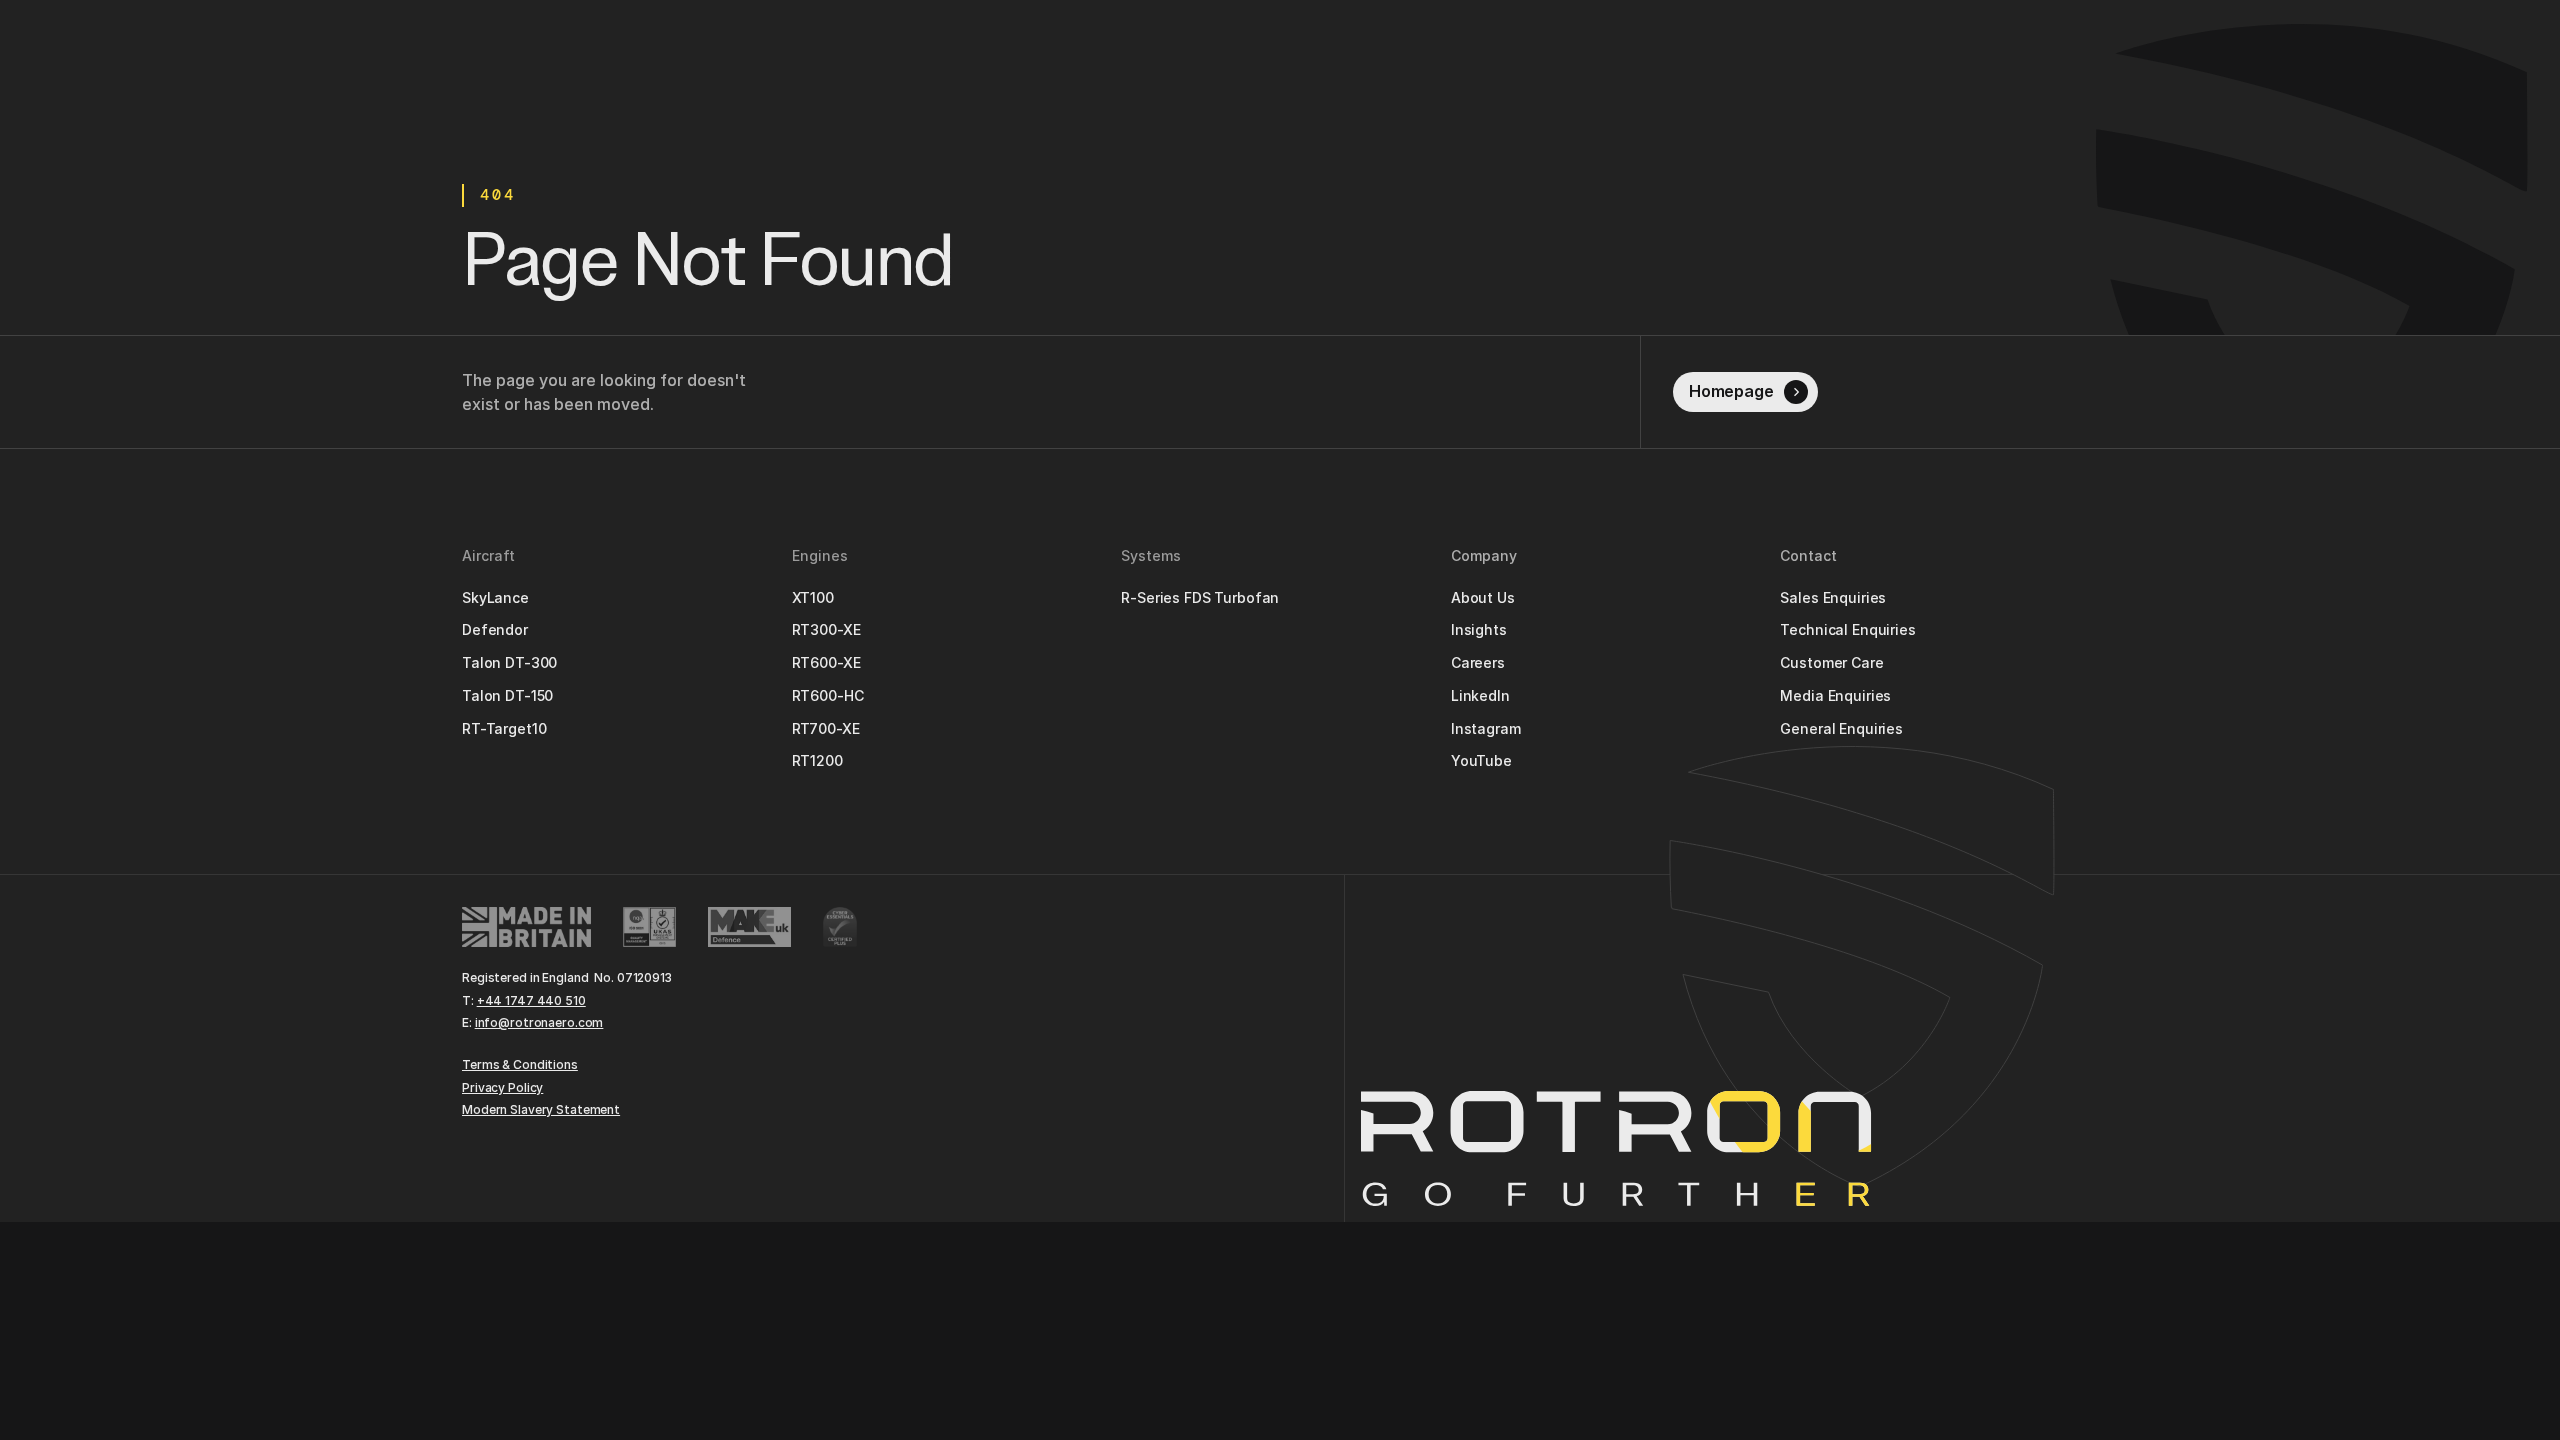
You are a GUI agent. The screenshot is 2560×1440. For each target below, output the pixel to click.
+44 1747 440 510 (531, 1000)
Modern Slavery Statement (541, 1109)
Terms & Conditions (520, 1064)
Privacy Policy (502, 1087)
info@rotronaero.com (539, 1022)
